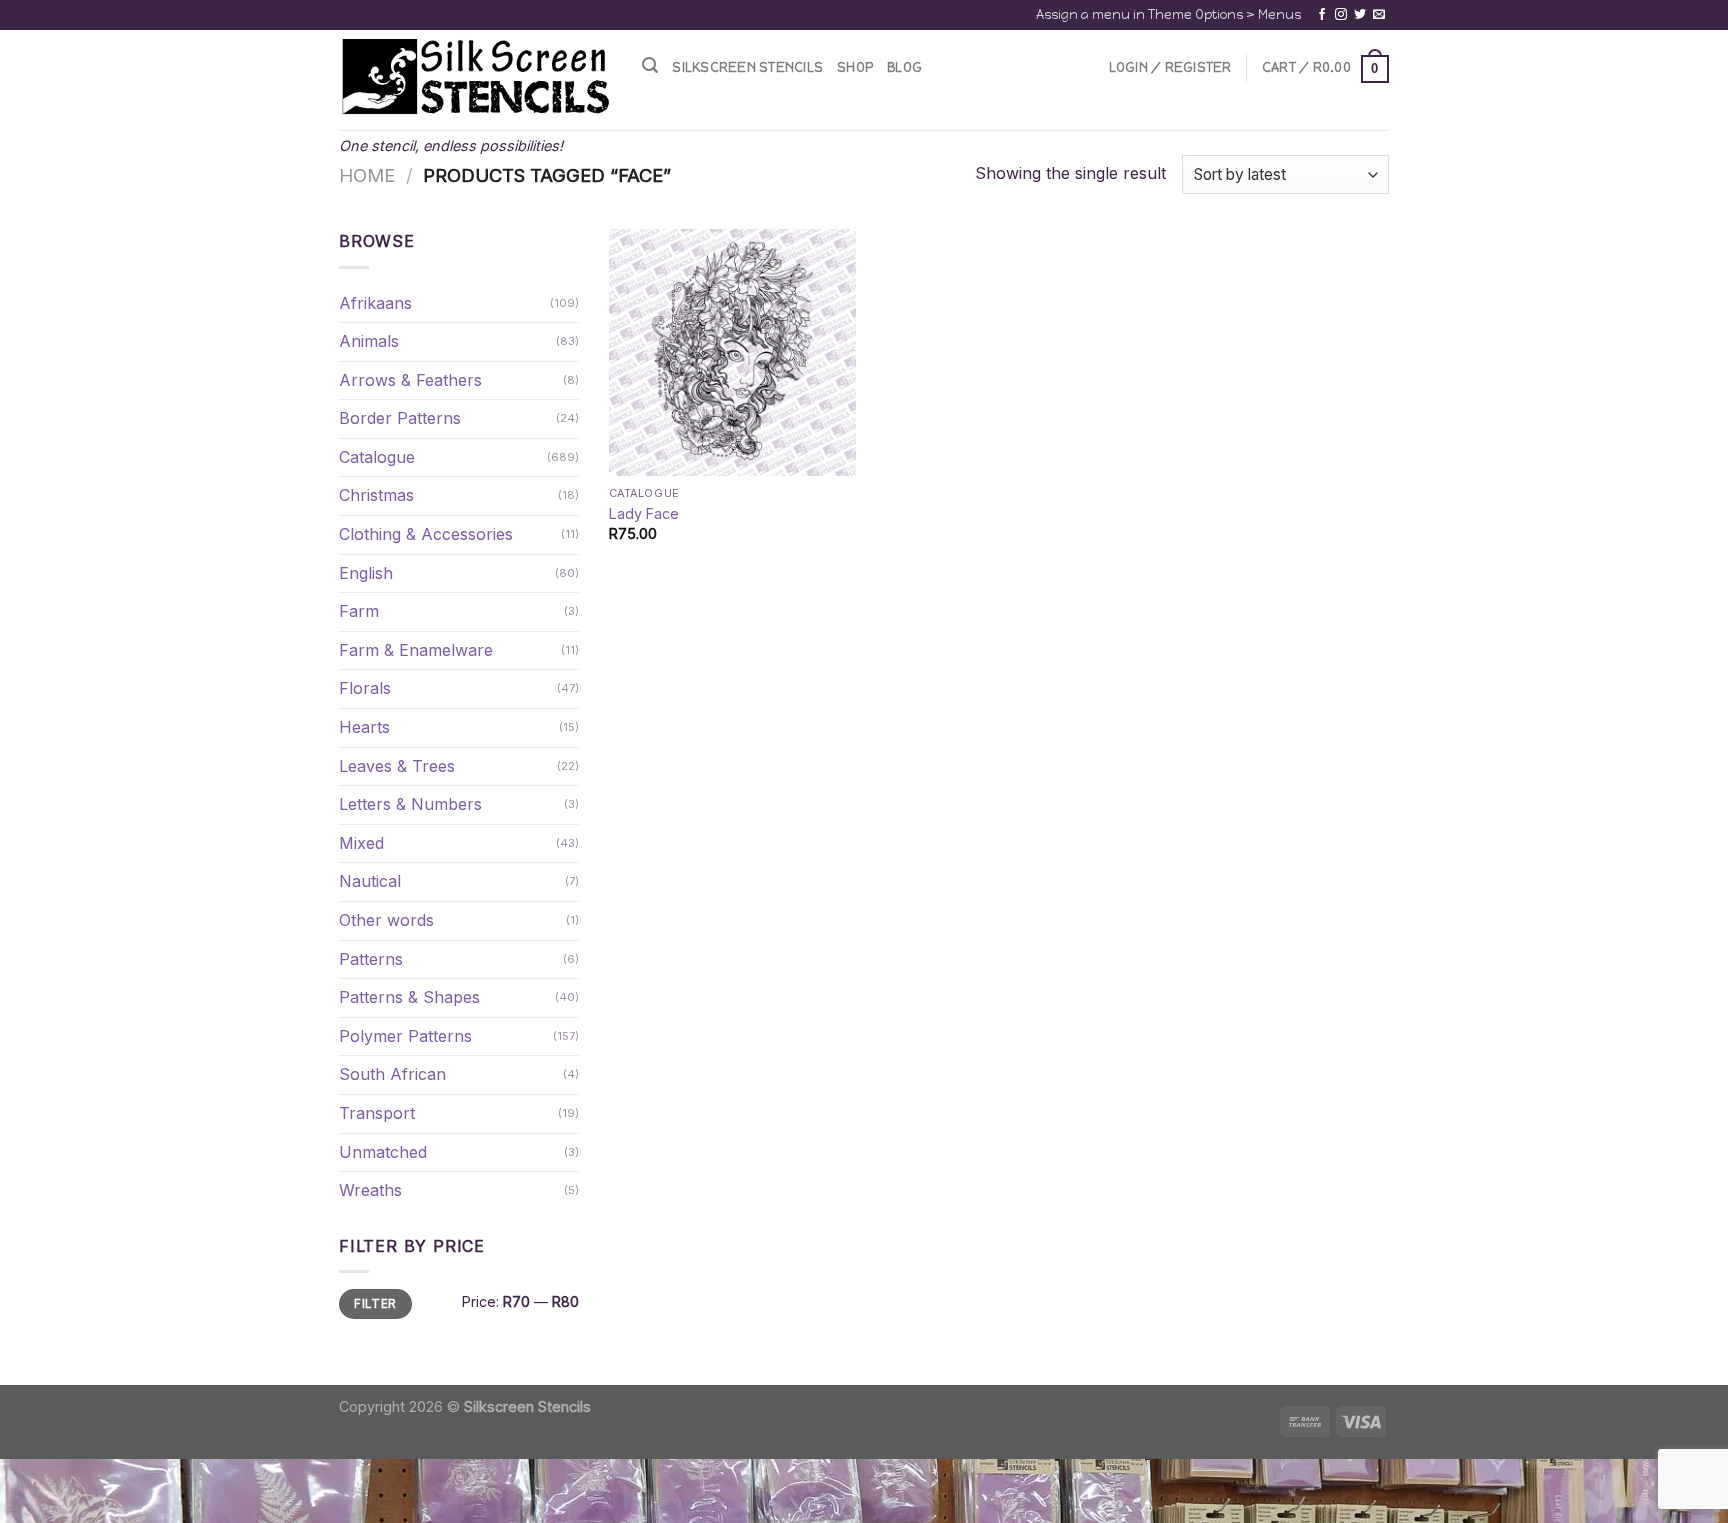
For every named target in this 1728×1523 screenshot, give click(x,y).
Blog (904, 67)
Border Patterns (400, 418)
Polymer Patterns (405, 1036)
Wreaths (370, 1190)
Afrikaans (375, 303)
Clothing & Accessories (426, 534)
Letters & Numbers (410, 804)
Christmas (376, 495)
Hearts (364, 727)
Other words (386, 920)
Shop (855, 67)
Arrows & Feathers (410, 380)
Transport (377, 1113)
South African (392, 1074)
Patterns (371, 959)
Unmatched (383, 1152)
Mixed (361, 843)
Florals (365, 688)
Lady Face (644, 513)
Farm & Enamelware (416, 650)
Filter (375, 1303)
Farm (359, 611)
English (366, 573)
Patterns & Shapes (409, 997)
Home (367, 175)
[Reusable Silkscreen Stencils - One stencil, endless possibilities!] (475, 78)
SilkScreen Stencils (747, 67)
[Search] (650, 65)
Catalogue (377, 457)
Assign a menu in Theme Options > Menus (1168, 14)
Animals (369, 341)
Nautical (370, 881)
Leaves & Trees (397, 766)
